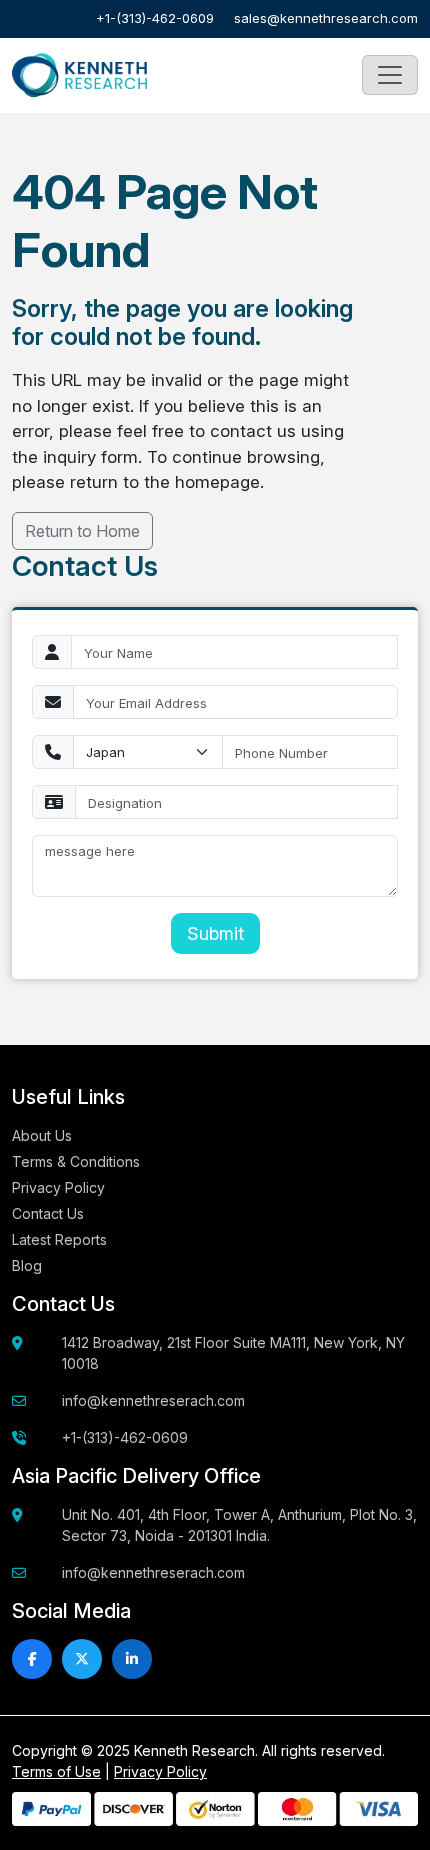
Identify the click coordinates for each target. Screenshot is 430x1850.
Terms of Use (56, 1771)
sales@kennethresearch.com (326, 18)
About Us (42, 1135)
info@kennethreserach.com (153, 1400)
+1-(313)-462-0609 (155, 18)
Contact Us (48, 1213)
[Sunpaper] (79, 76)
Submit (215, 933)
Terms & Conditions (76, 1161)
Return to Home (82, 531)
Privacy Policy (58, 1187)
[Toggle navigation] (390, 75)
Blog (27, 1265)
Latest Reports (59, 1239)
